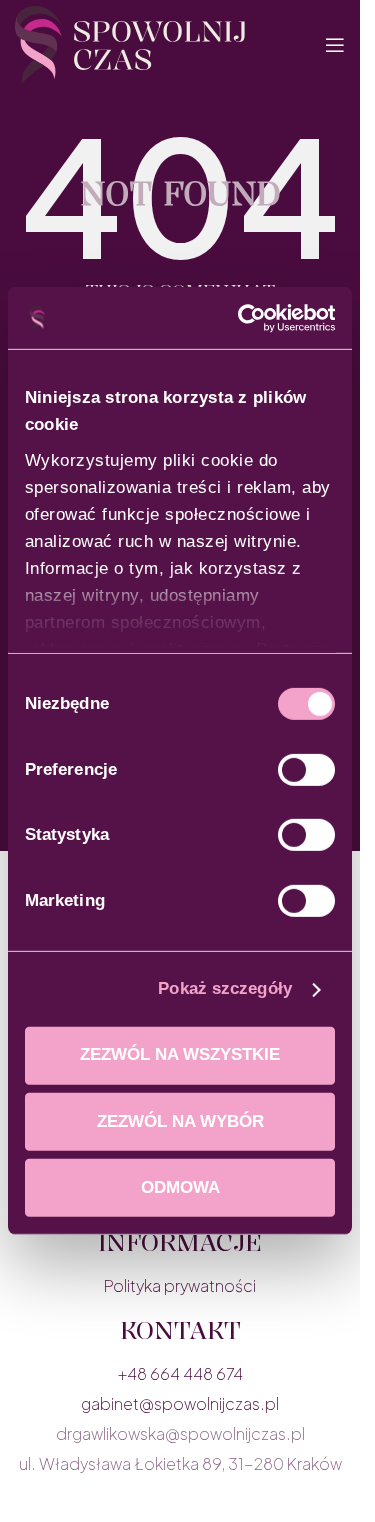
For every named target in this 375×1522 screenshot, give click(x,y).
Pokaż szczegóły (225, 988)
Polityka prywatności (180, 1285)
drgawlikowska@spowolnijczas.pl (180, 1433)
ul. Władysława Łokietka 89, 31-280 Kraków (180, 1463)
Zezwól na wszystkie (180, 1054)
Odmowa (180, 1187)
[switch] (306, 770)
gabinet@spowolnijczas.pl (180, 1403)
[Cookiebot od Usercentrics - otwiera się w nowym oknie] (253, 318)
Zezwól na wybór (180, 1121)
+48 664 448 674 (180, 1373)
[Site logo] (130, 42)
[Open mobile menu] (335, 45)
